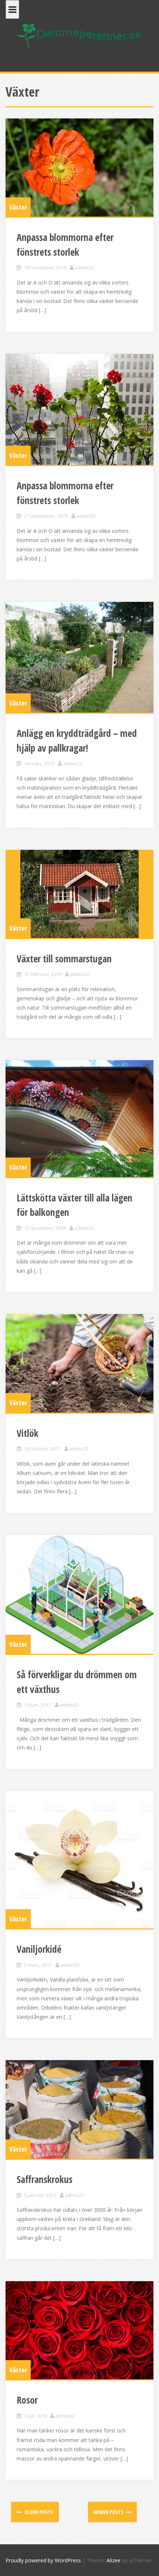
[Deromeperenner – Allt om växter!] (79, 35)
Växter (18, 207)
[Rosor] (79, 2330)
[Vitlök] (79, 1363)
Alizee (114, 2560)
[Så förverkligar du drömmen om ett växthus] (79, 1595)
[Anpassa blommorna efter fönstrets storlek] (79, 168)
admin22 (84, 268)
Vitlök (28, 1433)
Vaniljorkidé (39, 1949)
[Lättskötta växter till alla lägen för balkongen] (79, 1118)
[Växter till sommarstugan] (79, 894)
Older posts (38, 2512)
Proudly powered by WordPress (43, 2560)
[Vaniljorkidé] (79, 1860)
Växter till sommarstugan (64, 959)
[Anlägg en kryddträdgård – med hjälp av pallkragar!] (79, 657)
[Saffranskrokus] (79, 2109)
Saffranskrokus (45, 2179)
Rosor (27, 2400)
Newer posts (109, 2512)
